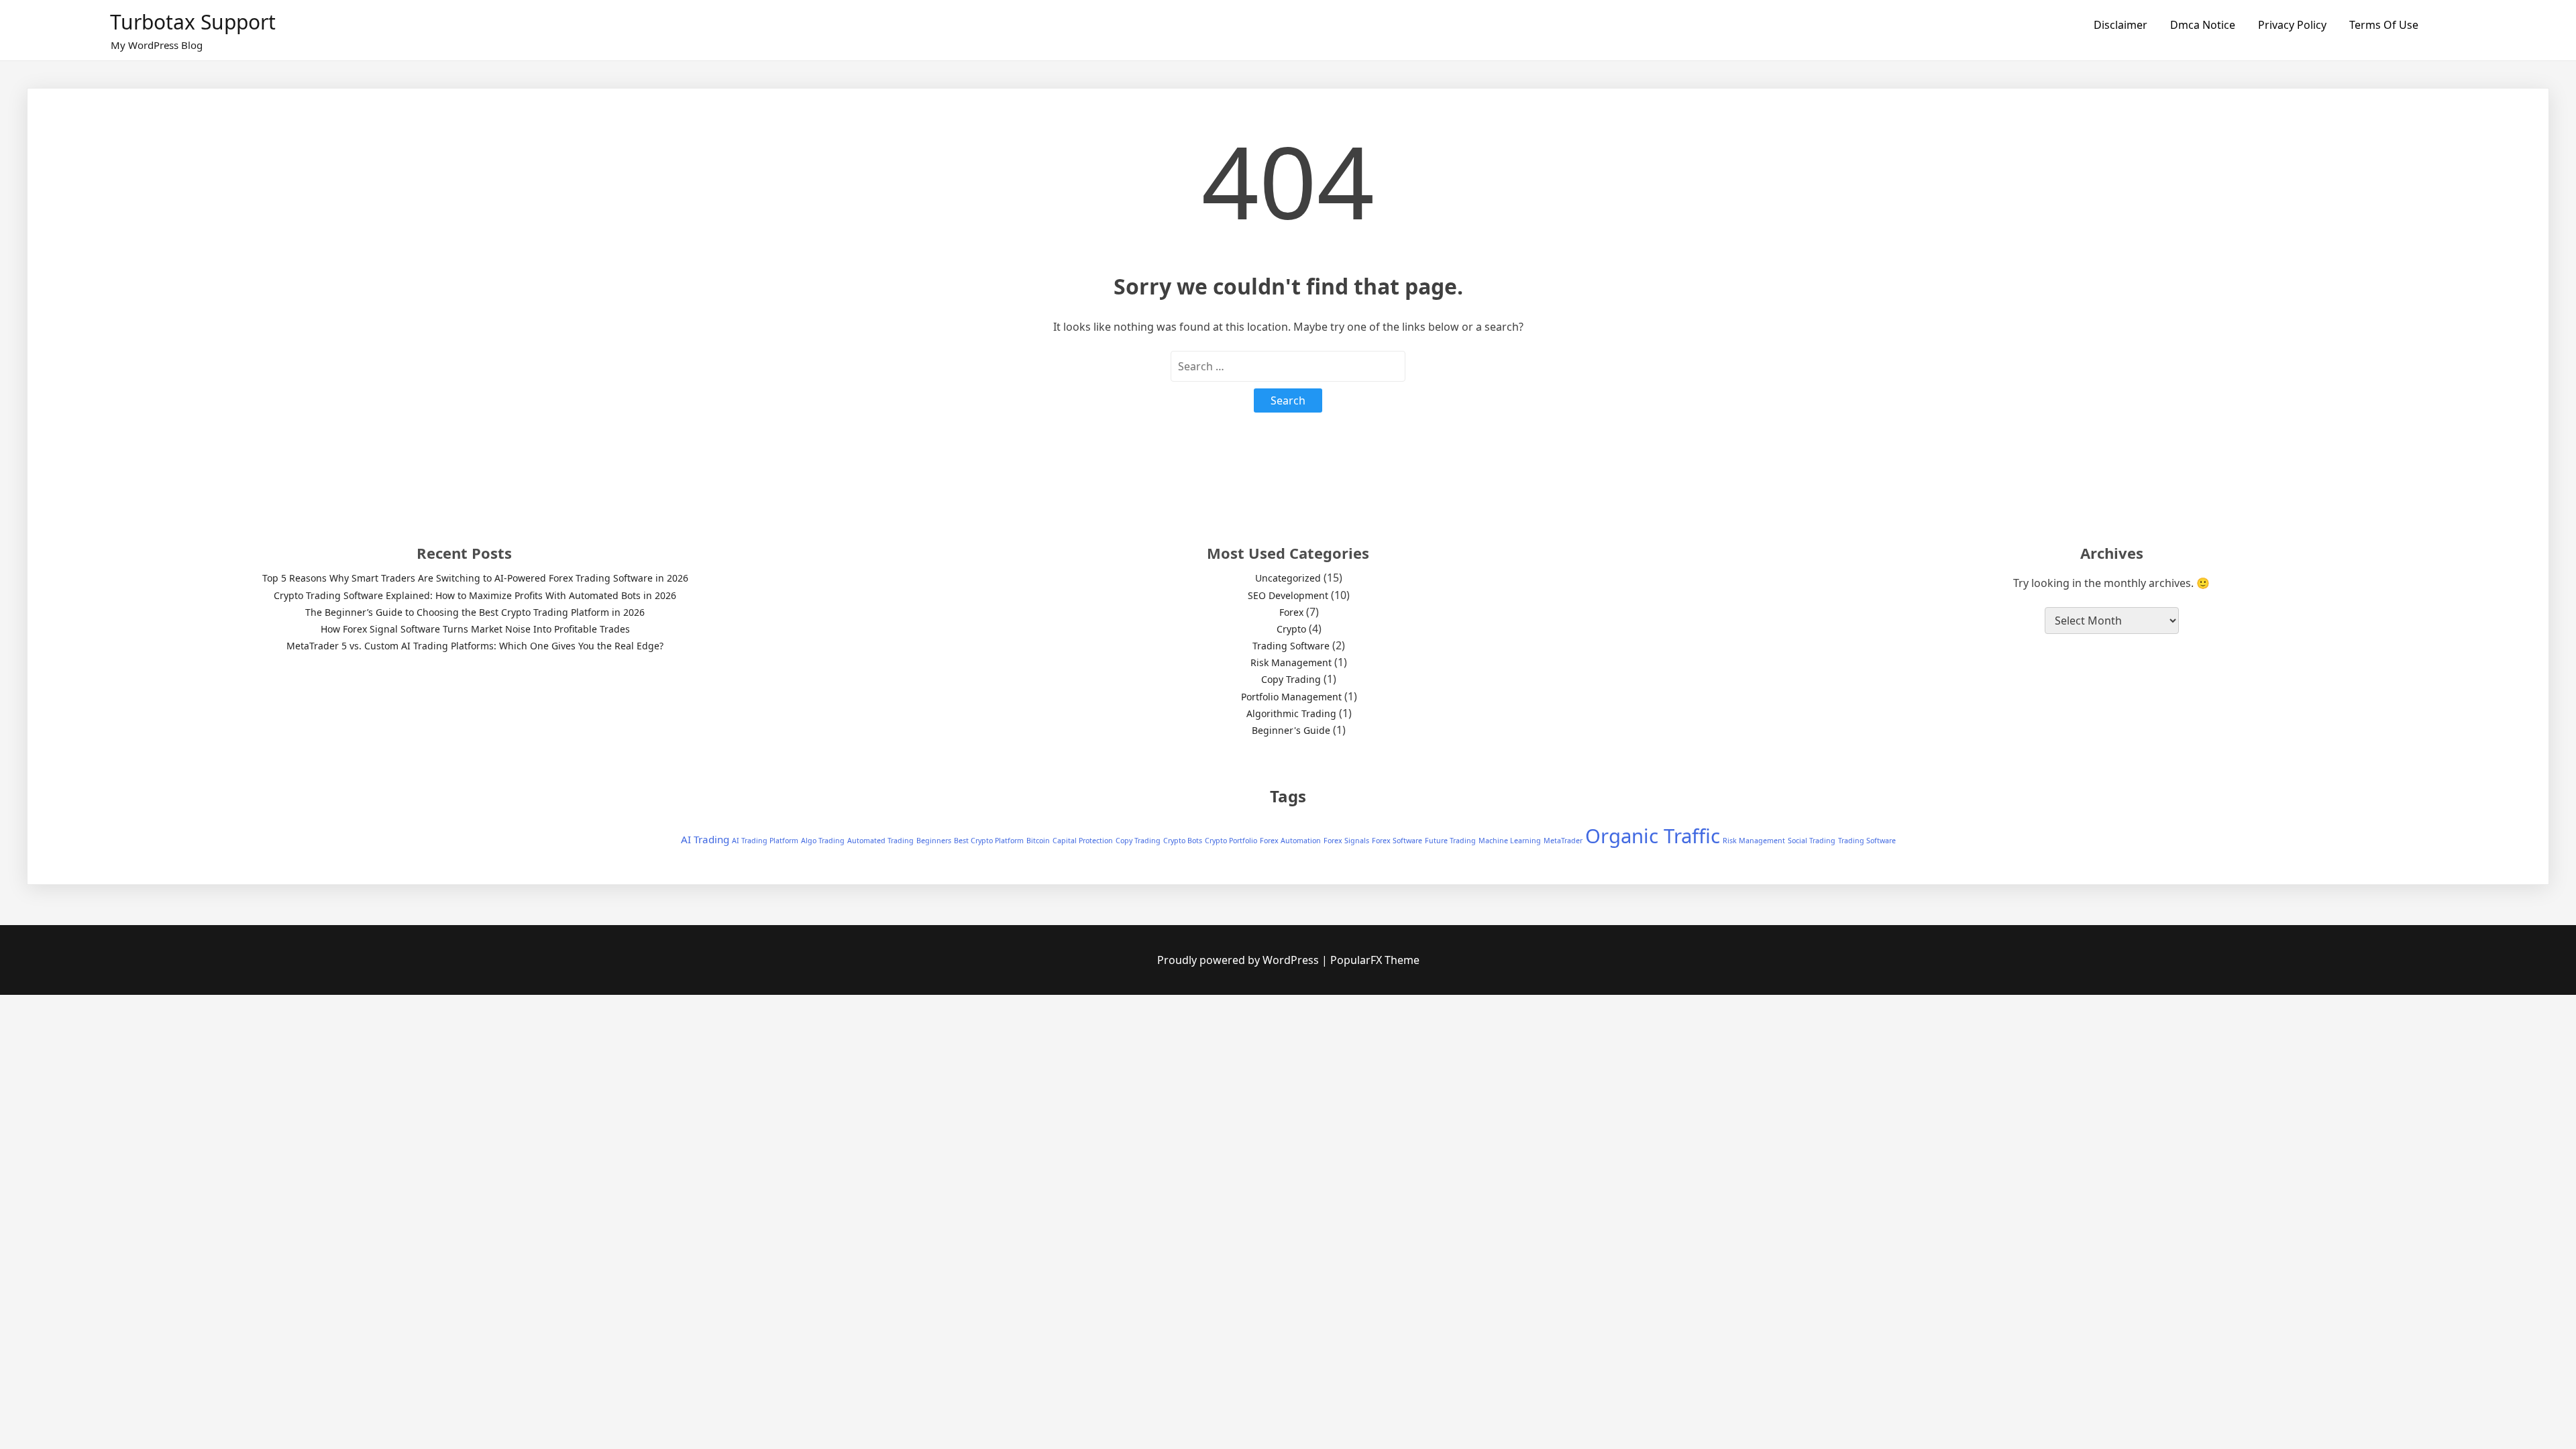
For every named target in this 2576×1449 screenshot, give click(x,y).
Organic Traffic (1653, 836)
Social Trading (1812, 841)
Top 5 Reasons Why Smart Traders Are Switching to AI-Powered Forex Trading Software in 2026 (475, 578)
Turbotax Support (193, 22)
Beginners (934, 841)
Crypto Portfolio (1231, 841)
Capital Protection (1083, 841)
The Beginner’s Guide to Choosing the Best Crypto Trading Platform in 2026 (475, 612)
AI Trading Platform (765, 841)
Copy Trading (1291, 679)
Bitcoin (1038, 841)
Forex (1291, 612)
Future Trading (1450, 841)
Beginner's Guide (1291, 730)
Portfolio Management (1291, 697)
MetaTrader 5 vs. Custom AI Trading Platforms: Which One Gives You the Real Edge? (475, 646)
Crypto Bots (1183, 841)
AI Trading (705, 839)
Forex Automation (1290, 841)
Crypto (1291, 629)
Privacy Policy (2292, 25)
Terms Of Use (2384, 25)
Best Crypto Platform (989, 841)
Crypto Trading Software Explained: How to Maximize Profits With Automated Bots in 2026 (475, 595)
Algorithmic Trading (1291, 713)
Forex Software (1397, 841)
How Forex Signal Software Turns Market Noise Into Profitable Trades (475, 629)
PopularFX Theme (1375, 960)
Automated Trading (880, 841)
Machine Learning (1510, 841)
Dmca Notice (2203, 25)
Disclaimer (2121, 25)
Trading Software (1291, 646)
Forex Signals (1346, 841)
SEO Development (1288, 595)
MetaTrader (1563, 841)
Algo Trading (823, 841)
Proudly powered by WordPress (1239, 960)
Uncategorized (1288, 578)
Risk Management (1291, 662)
